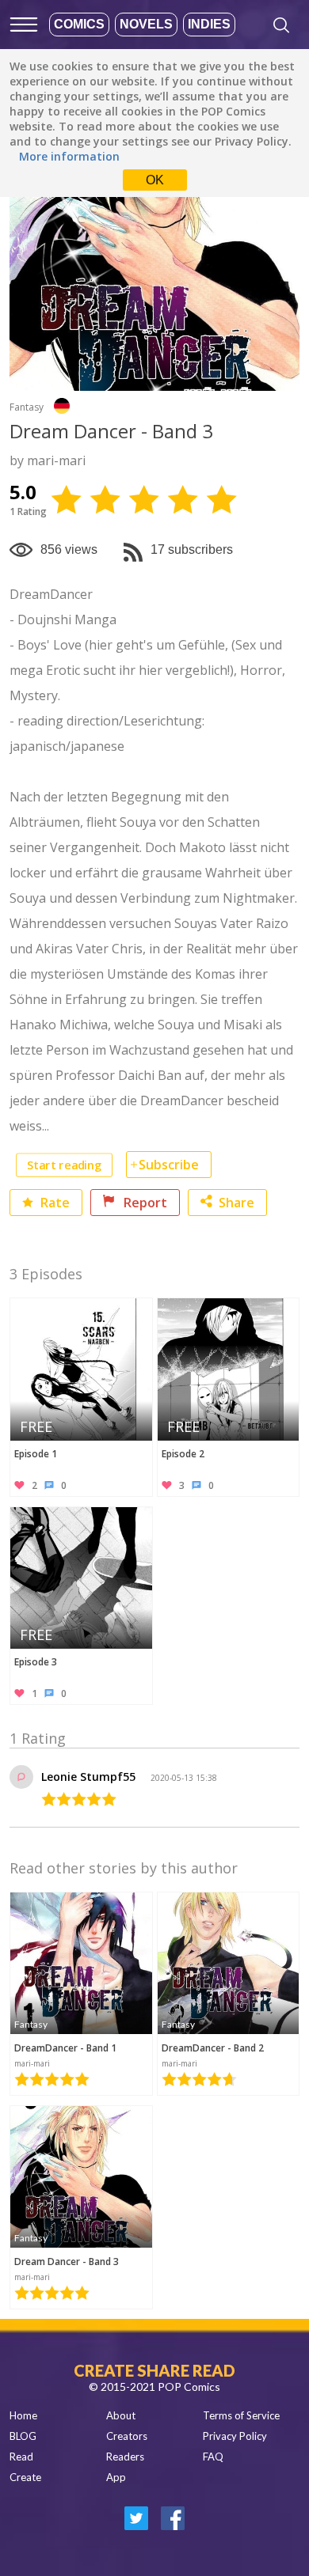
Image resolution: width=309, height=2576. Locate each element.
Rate (53, 1203)
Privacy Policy (235, 2436)
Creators (127, 2436)
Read (21, 2457)
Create (25, 2477)
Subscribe (169, 1165)
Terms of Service (241, 2415)
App (116, 2477)
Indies (209, 24)
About (121, 2415)
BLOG (23, 2436)
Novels (146, 24)
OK (155, 180)
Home (23, 2415)
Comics (79, 24)
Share (237, 1203)
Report (144, 1203)
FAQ (213, 2457)
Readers (125, 2457)
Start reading (64, 1165)
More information (69, 156)
